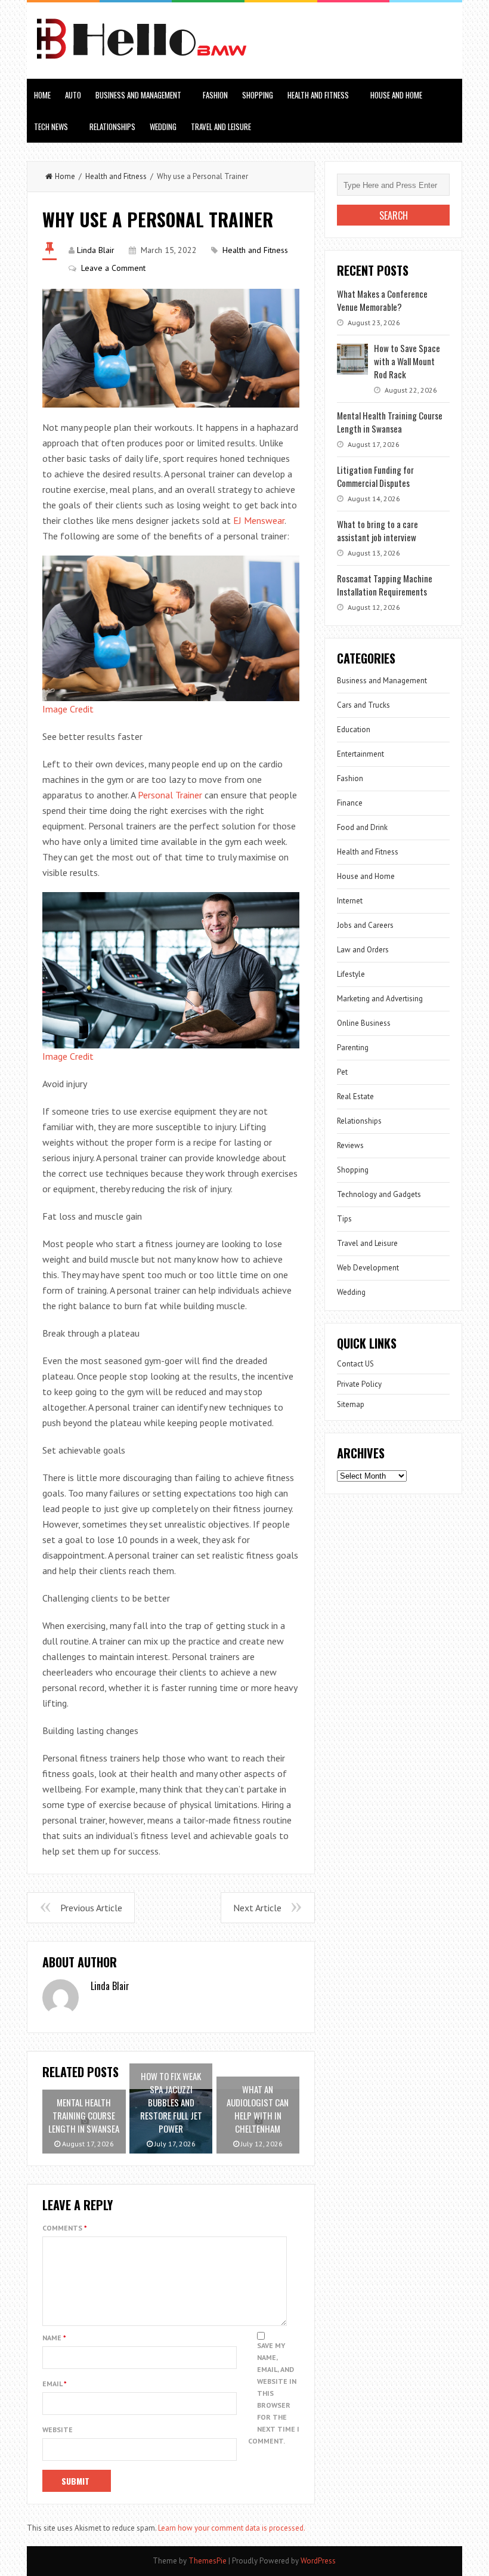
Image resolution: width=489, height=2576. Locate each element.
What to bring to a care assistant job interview (377, 530)
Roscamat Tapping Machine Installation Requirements (385, 585)
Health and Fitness (318, 95)
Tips (344, 1219)
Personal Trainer (170, 795)
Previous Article (91, 1908)
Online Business (364, 1023)
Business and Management (138, 95)
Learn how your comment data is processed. (232, 2528)
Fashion (215, 95)
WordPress (318, 2561)
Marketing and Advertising (380, 999)
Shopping (258, 95)
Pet (342, 1072)
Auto (73, 95)
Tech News (51, 127)
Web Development (368, 1268)
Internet (350, 901)
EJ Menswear (259, 520)
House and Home (396, 95)
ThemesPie (208, 2561)
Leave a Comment (113, 268)
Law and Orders (363, 950)
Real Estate (355, 1096)
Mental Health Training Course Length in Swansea (390, 422)
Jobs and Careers (365, 925)
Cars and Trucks (363, 705)
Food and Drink (362, 827)
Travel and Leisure (221, 127)
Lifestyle (351, 974)
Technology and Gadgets (379, 1194)
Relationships (112, 127)
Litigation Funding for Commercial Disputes (375, 476)
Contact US (355, 1364)
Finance (350, 803)
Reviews (350, 1145)
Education (354, 729)
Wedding (163, 127)
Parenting (353, 1048)
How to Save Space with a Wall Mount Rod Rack (407, 361)
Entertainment (360, 754)
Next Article (257, 1908)
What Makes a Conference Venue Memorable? (382, 300)
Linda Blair (96, 250)
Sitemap (351, 1404)
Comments (65, 2228)
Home (42, 95)
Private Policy (359, 1384)
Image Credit (68, 709)
